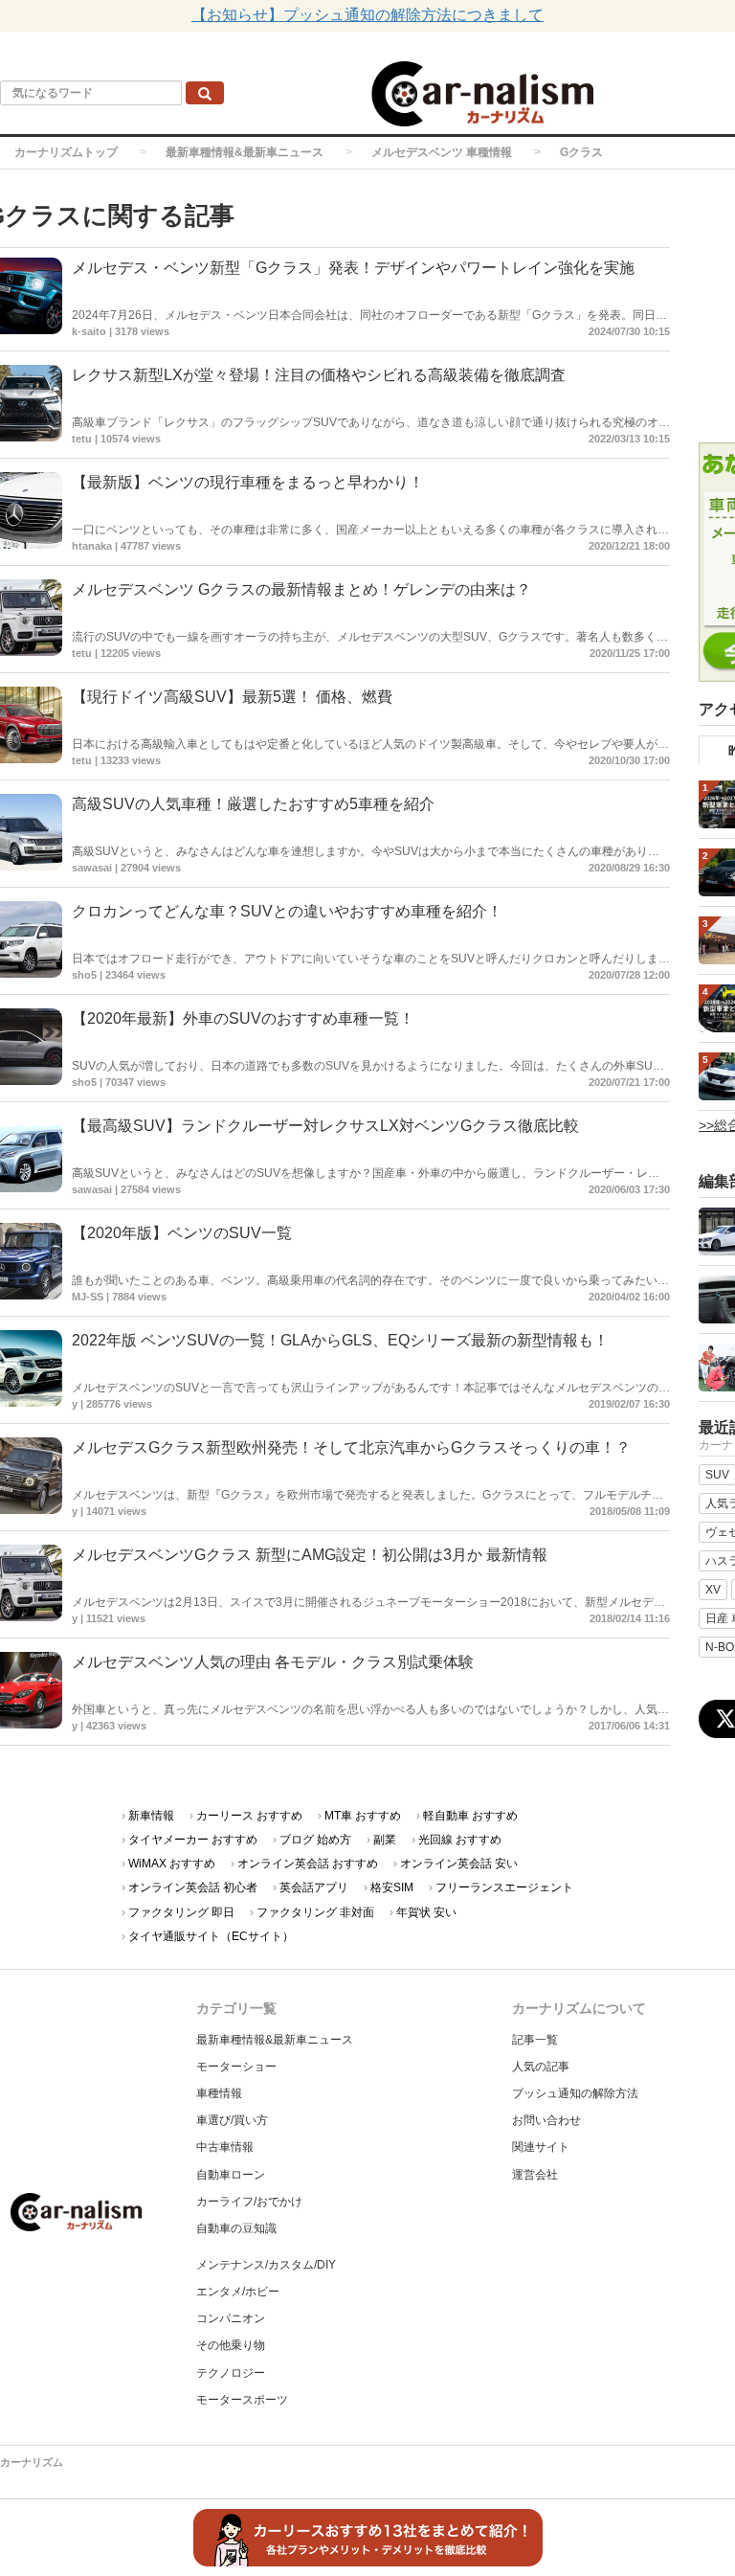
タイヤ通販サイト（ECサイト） (211, 1936)
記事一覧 (535, 2040)
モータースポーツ (242, 2400)
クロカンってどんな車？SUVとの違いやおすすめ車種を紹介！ (287, 911)
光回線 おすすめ (460, 1840)
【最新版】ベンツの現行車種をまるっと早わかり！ (248, 482)
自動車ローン (231, 2175)
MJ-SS (88, 1297)
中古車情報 (225, 2147)
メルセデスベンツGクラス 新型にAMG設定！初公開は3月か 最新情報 (310, 1555)
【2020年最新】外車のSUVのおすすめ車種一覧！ (243, 1018)
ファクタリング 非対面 (315, 1912)
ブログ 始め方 (315, 1840)
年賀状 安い (426, 1912)
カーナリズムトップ (66, 152)
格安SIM (392, 1887)
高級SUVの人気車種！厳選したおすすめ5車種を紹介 (253, 804)
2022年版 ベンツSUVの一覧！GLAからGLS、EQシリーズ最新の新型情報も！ (340, 1340)
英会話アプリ (314, 1887)
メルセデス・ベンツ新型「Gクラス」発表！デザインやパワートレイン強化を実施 (353, 268)
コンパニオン (231, 2318)
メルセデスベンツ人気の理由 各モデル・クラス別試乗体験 (273, 1662)
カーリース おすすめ (249, 1816)
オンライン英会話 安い (459, 1864)
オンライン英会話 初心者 (193, 1887)
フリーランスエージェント (504, 1887)
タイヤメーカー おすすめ (193, 1840)
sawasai (92, 868)
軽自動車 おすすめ (470, 1816)
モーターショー (236, 2067)
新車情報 (151, 1816)
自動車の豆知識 (236, 2228)
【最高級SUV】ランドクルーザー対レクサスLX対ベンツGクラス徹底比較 (325, 1126)
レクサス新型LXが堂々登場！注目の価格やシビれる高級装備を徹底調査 (319, 375)
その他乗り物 (231, 2345)
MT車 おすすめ (363, 1816)
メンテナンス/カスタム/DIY (266, 2265)
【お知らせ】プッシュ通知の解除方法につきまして (367, 15)
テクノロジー (231, 2373)
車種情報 (219, 2093)
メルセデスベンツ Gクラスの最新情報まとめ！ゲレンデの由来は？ (301, 589)
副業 (385, 1840)
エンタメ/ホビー (238, 2292)
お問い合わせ (546, 2120)
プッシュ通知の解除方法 (575, 2093)
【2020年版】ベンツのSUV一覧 (182, 1233)
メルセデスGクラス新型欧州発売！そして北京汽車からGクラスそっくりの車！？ (351, 1447)
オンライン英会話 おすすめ (308, 1864)
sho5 (84, 975)
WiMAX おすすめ (172, 1864)
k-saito (89, 331)
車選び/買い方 (232, 2120)
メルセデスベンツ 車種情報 (442, 152)
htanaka (92, 546)
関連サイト (541, 2147)
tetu (82, 439)
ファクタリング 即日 (181, 1912)
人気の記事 (541, 2067)
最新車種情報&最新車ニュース (245, 152)
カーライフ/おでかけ (249, 2202)
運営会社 (535, 2175)
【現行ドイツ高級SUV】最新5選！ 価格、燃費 (232, 697)
